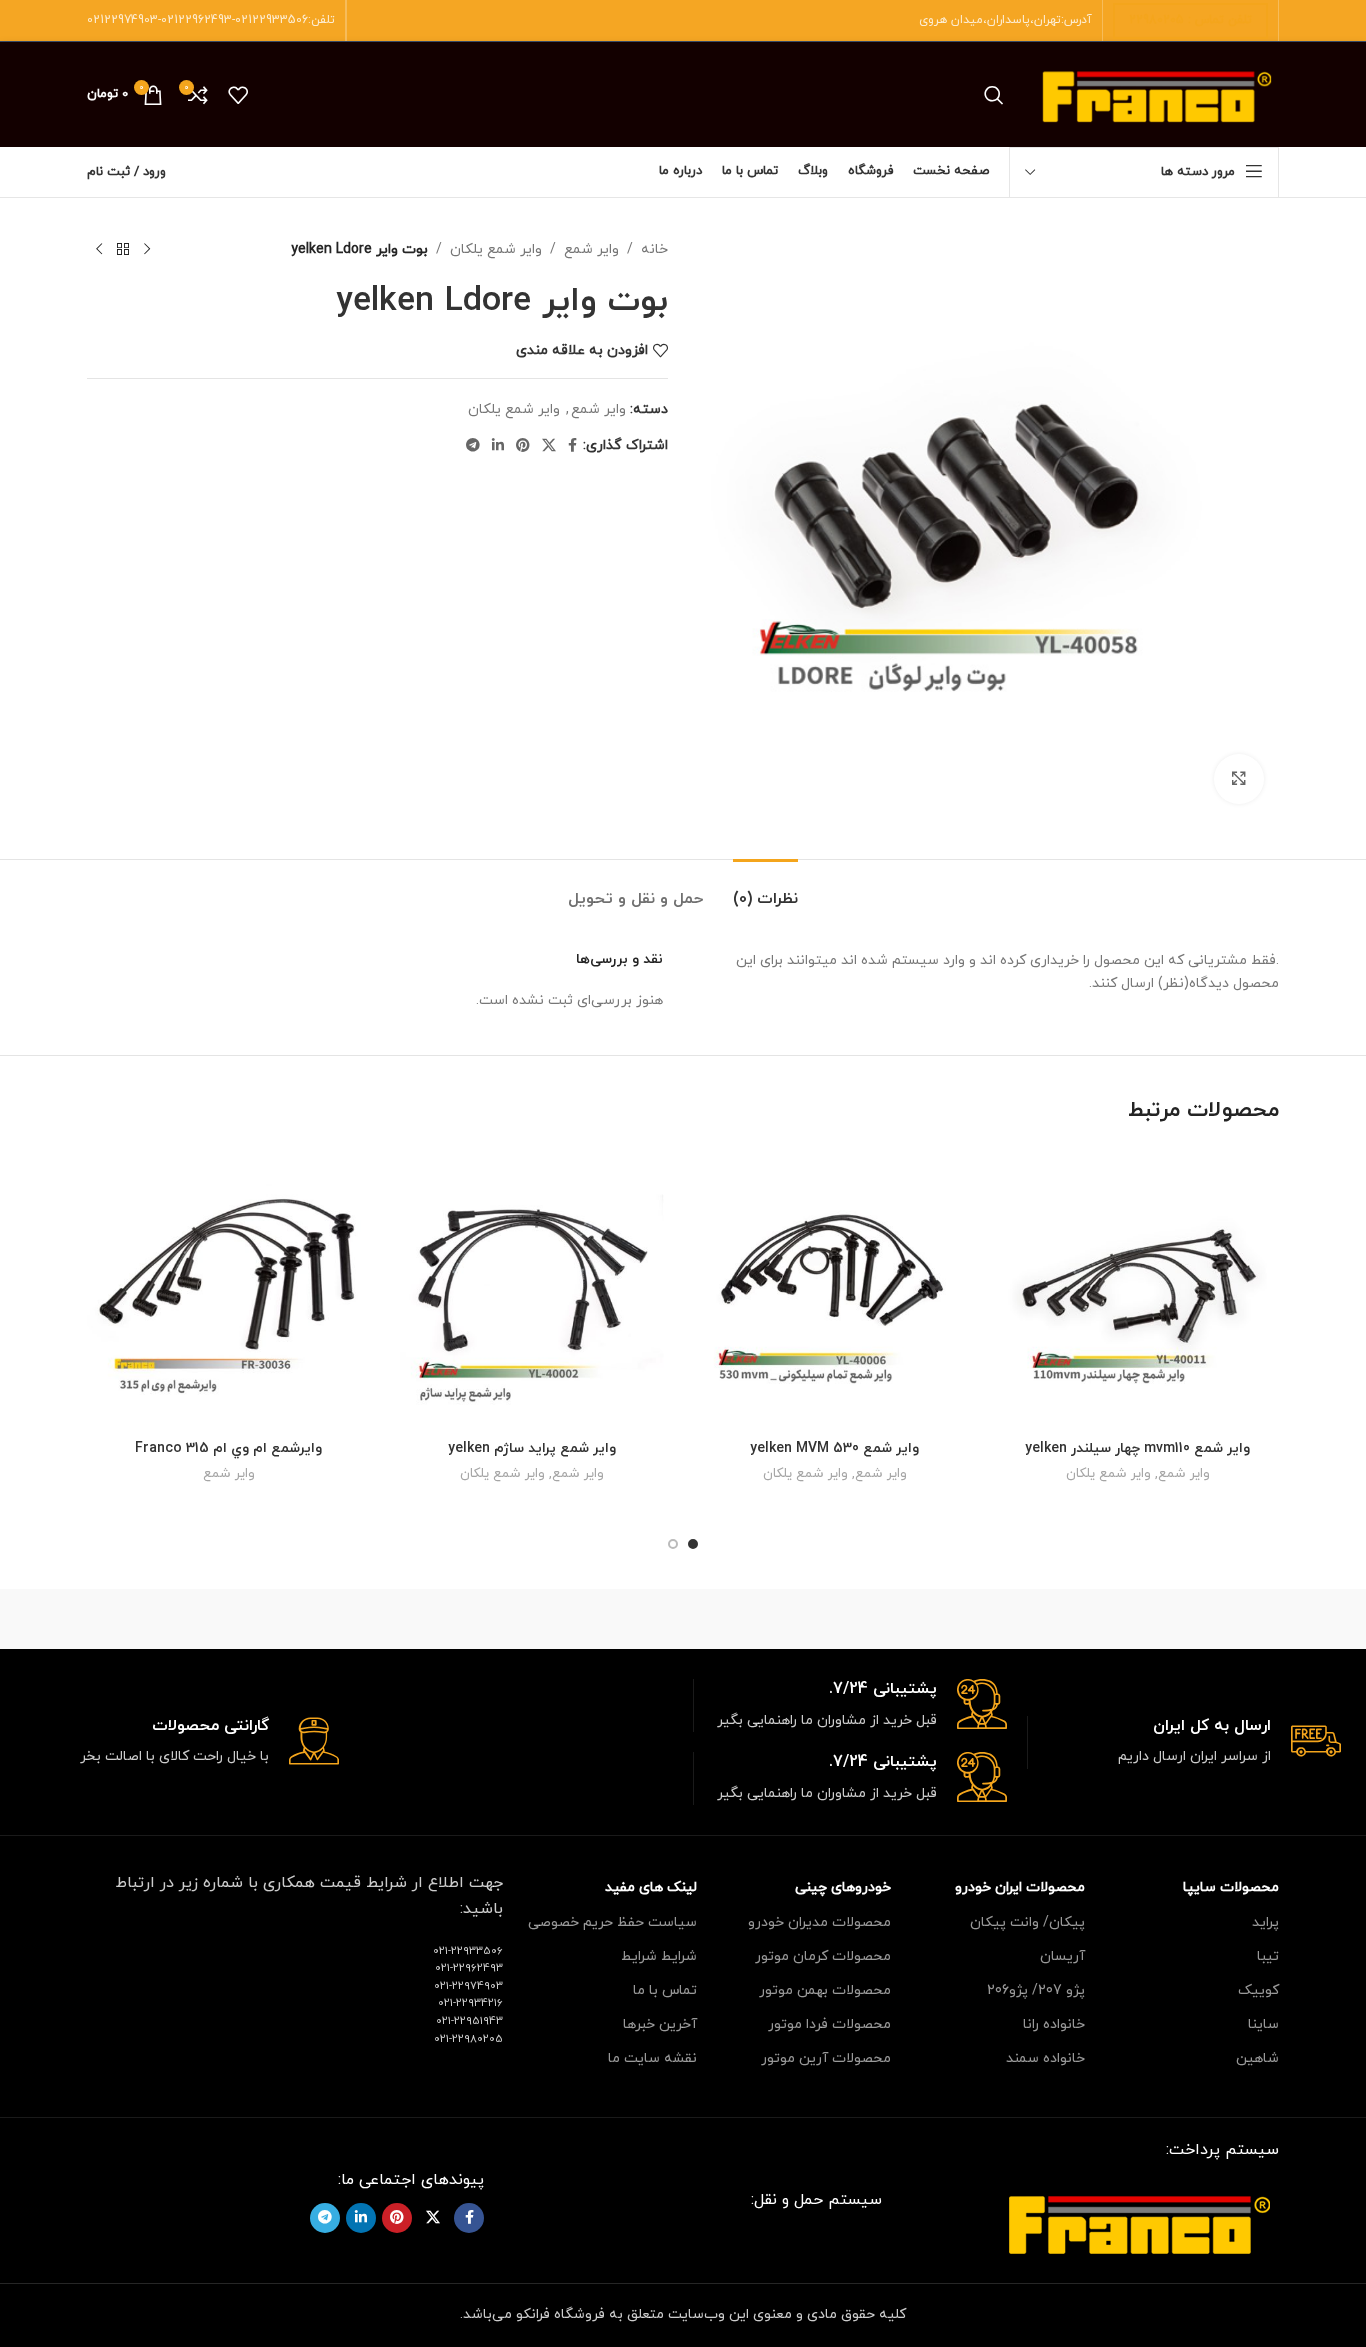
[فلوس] (342, 1619)
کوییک (1258, 1990)
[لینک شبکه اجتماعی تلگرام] (473, 446)
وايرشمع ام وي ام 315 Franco (228, 1448)
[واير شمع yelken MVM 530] (834, 1288)
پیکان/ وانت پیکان (1027, 1922)
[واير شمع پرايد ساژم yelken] (531, 1288)
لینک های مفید (651, 1887)
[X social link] (549, 446)
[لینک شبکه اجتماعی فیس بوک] (572, 446)
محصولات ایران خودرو (1020, 1887)
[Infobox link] (1184, 1742)
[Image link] (1139, 2221)
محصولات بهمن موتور (825, 1990)
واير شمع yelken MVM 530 (834, 1448)
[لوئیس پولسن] (513, 1619)
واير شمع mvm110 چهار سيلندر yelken (1137, 1448)
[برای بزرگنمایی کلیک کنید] (1239, 779)
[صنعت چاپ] (172, 1619)
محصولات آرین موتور (826, 2058)
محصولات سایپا (1231, 1887)
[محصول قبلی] (147, 250)
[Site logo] (1156, 93)
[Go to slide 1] (693, 1544)
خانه (654, 249)
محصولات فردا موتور (829, 2024)
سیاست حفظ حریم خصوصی (612, 1922)
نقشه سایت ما (652, 2058)
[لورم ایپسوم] (683, 1619)
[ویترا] (1194, 1619)
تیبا (1268, 1956)
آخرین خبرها (660, 2024)
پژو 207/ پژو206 (1036, 1990)
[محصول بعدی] (99, 250)
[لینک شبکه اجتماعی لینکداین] (498, 446)
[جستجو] (994, 95)
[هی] (1023, 1619)
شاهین (1257, 2058)
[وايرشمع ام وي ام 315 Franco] (228, 1288)
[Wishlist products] (238, 95)
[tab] (765, 889)
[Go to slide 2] (673, 1544)
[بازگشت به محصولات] (123, 250)
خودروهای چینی (843, 1887)
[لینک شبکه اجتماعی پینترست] (523, 446)
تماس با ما (665, 1990)
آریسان (1062, 1956)
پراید (1265, 1922)
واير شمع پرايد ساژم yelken (532, 1448)
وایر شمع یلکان (496, 249)
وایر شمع (591, 249)
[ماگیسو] (853, 1619)
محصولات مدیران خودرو (819, 1922)
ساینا (1263, 2024)
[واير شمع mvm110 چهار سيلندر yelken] (1137, 1288)
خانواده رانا (1054, 2024)
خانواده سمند (1045, 2058)
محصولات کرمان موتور (823, 1956)
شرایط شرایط (659, 1956)
